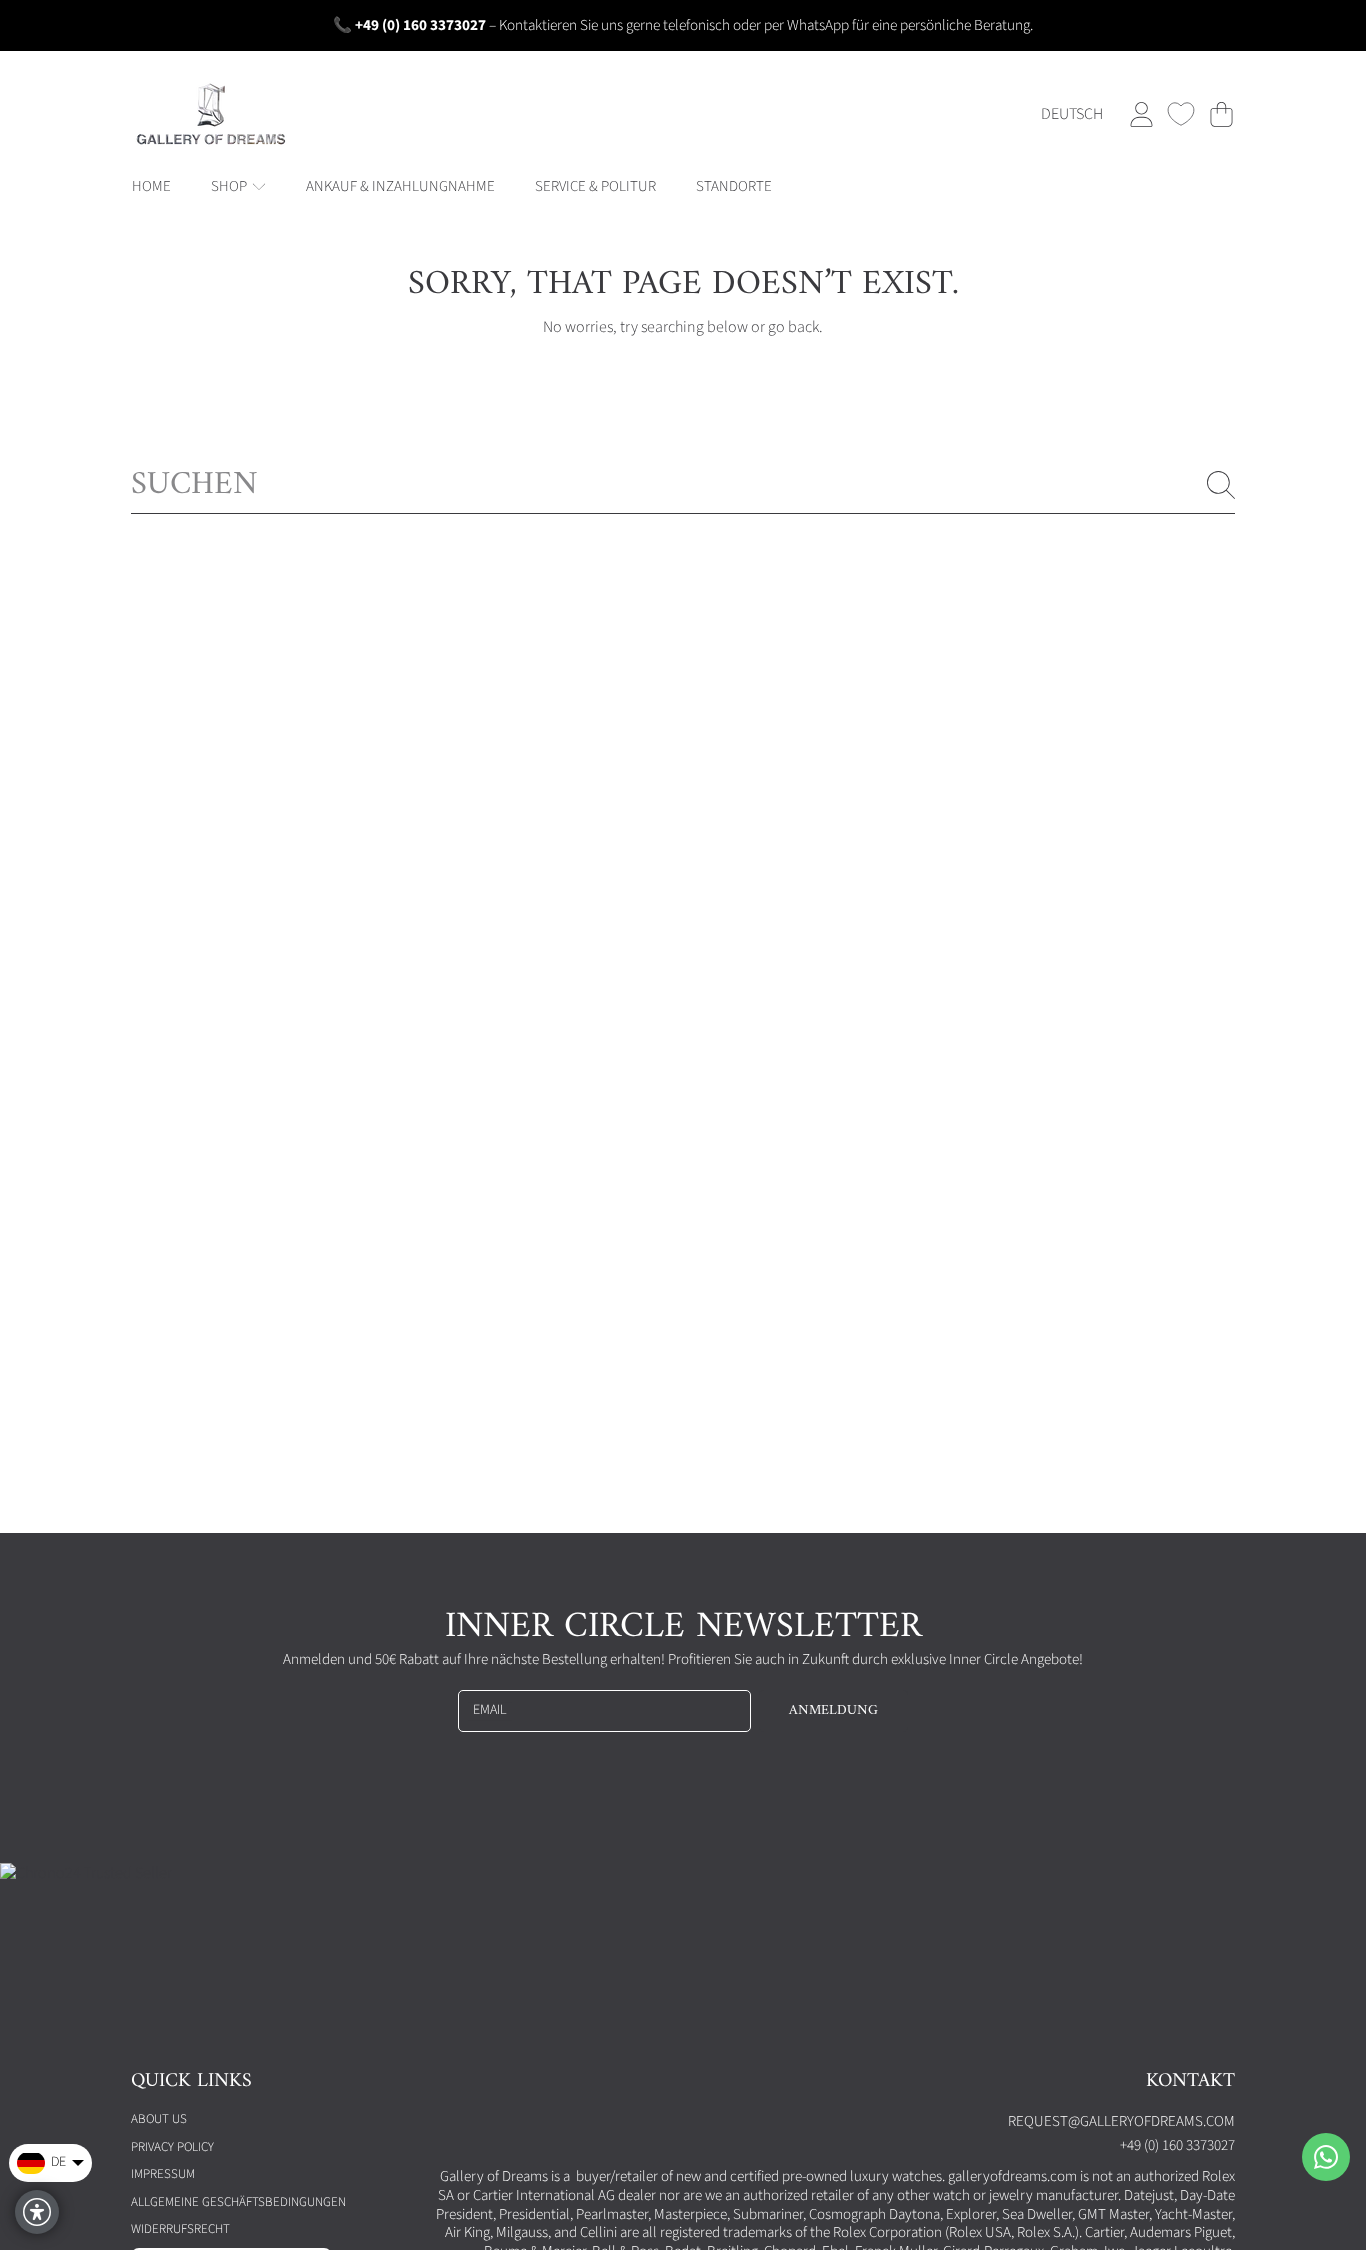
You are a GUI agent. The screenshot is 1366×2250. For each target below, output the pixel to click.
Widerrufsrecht (180, 2229)
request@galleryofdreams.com (1121, 2121)
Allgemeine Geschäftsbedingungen (238, 2202)
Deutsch (1072, 114)
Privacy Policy (172, 2147)
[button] (1221, 114)
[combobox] (683, 486)
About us (159, 2119)
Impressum (163, 2174)
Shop (230, 186)
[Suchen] (1221, 485)
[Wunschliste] (1181, 114)
